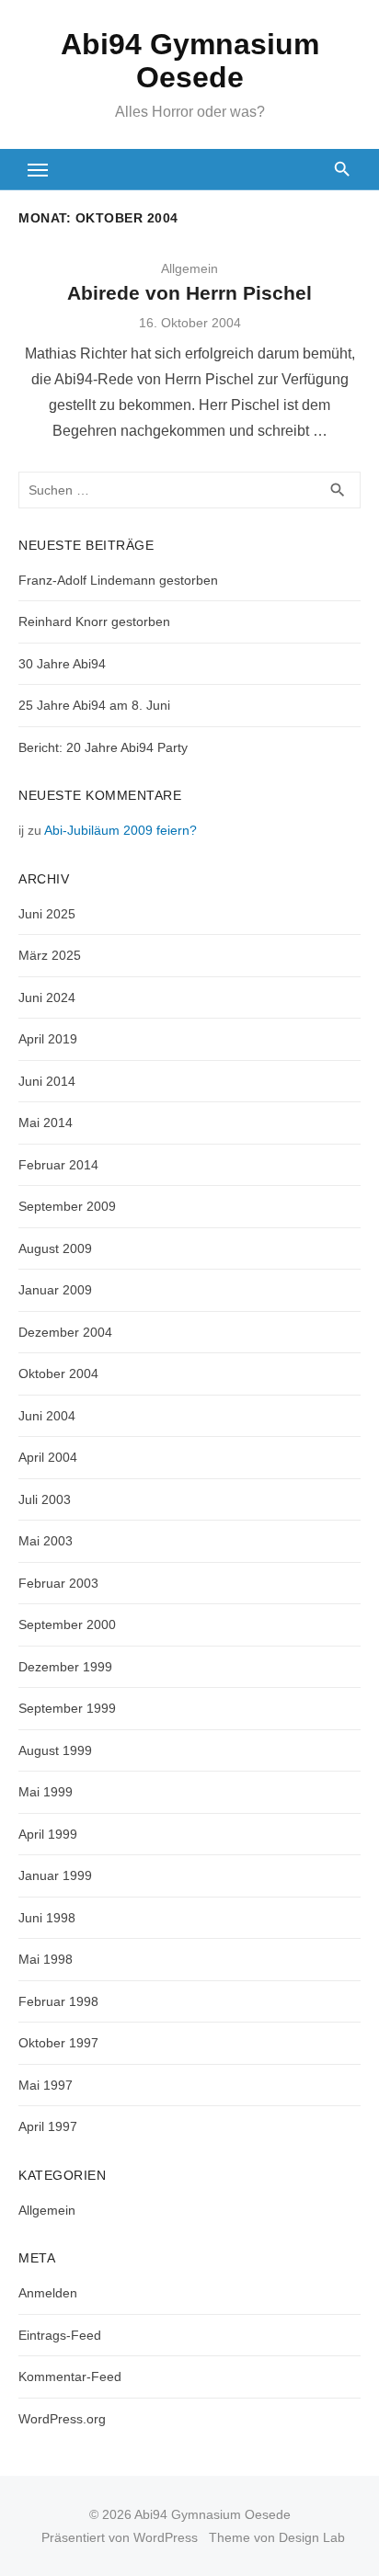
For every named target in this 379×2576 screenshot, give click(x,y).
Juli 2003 (45, 1499)
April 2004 (48, 1457)
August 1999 (55, 1750)
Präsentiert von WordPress (120, 2537)
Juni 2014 (47, 1081)
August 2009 (55, 1248)
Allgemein (47, 2210)
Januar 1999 (55, 1875)
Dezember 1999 (65, 1667)
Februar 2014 (58, 1165)
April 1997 (48, 2126)
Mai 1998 (46, 1959)
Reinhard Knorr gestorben (94, 621)
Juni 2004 (47, 1416)
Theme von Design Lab (277, 2537)
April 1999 (48, 1834)
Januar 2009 (55, 1290)
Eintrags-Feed (60, 2335)
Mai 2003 (46, 1541)
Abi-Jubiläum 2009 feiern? (121, 830)
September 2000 (67, 1624)
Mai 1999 (46, 1792)
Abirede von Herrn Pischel (189, 293)
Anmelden (48, 2293)
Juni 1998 (47, 1918)
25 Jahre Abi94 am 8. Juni (94, 705)
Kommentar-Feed (70, 2377)
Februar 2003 (58, 1583)
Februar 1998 (58, 2001)
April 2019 (48, 1039)
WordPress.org (62, 2419)
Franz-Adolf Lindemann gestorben (118, 580)
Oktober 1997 (58, 2043)
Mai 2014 (46, 1123)
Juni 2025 (47, 914)
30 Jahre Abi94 (62, 664)
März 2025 (50, 955)
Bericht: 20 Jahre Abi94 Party (103, 747)
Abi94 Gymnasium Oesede (190, 61)
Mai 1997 (46, 2085)
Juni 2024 (47, 997)
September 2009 (67, 1206)
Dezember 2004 (65, 1332)
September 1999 (67, 1708)
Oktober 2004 (58, 1373)
